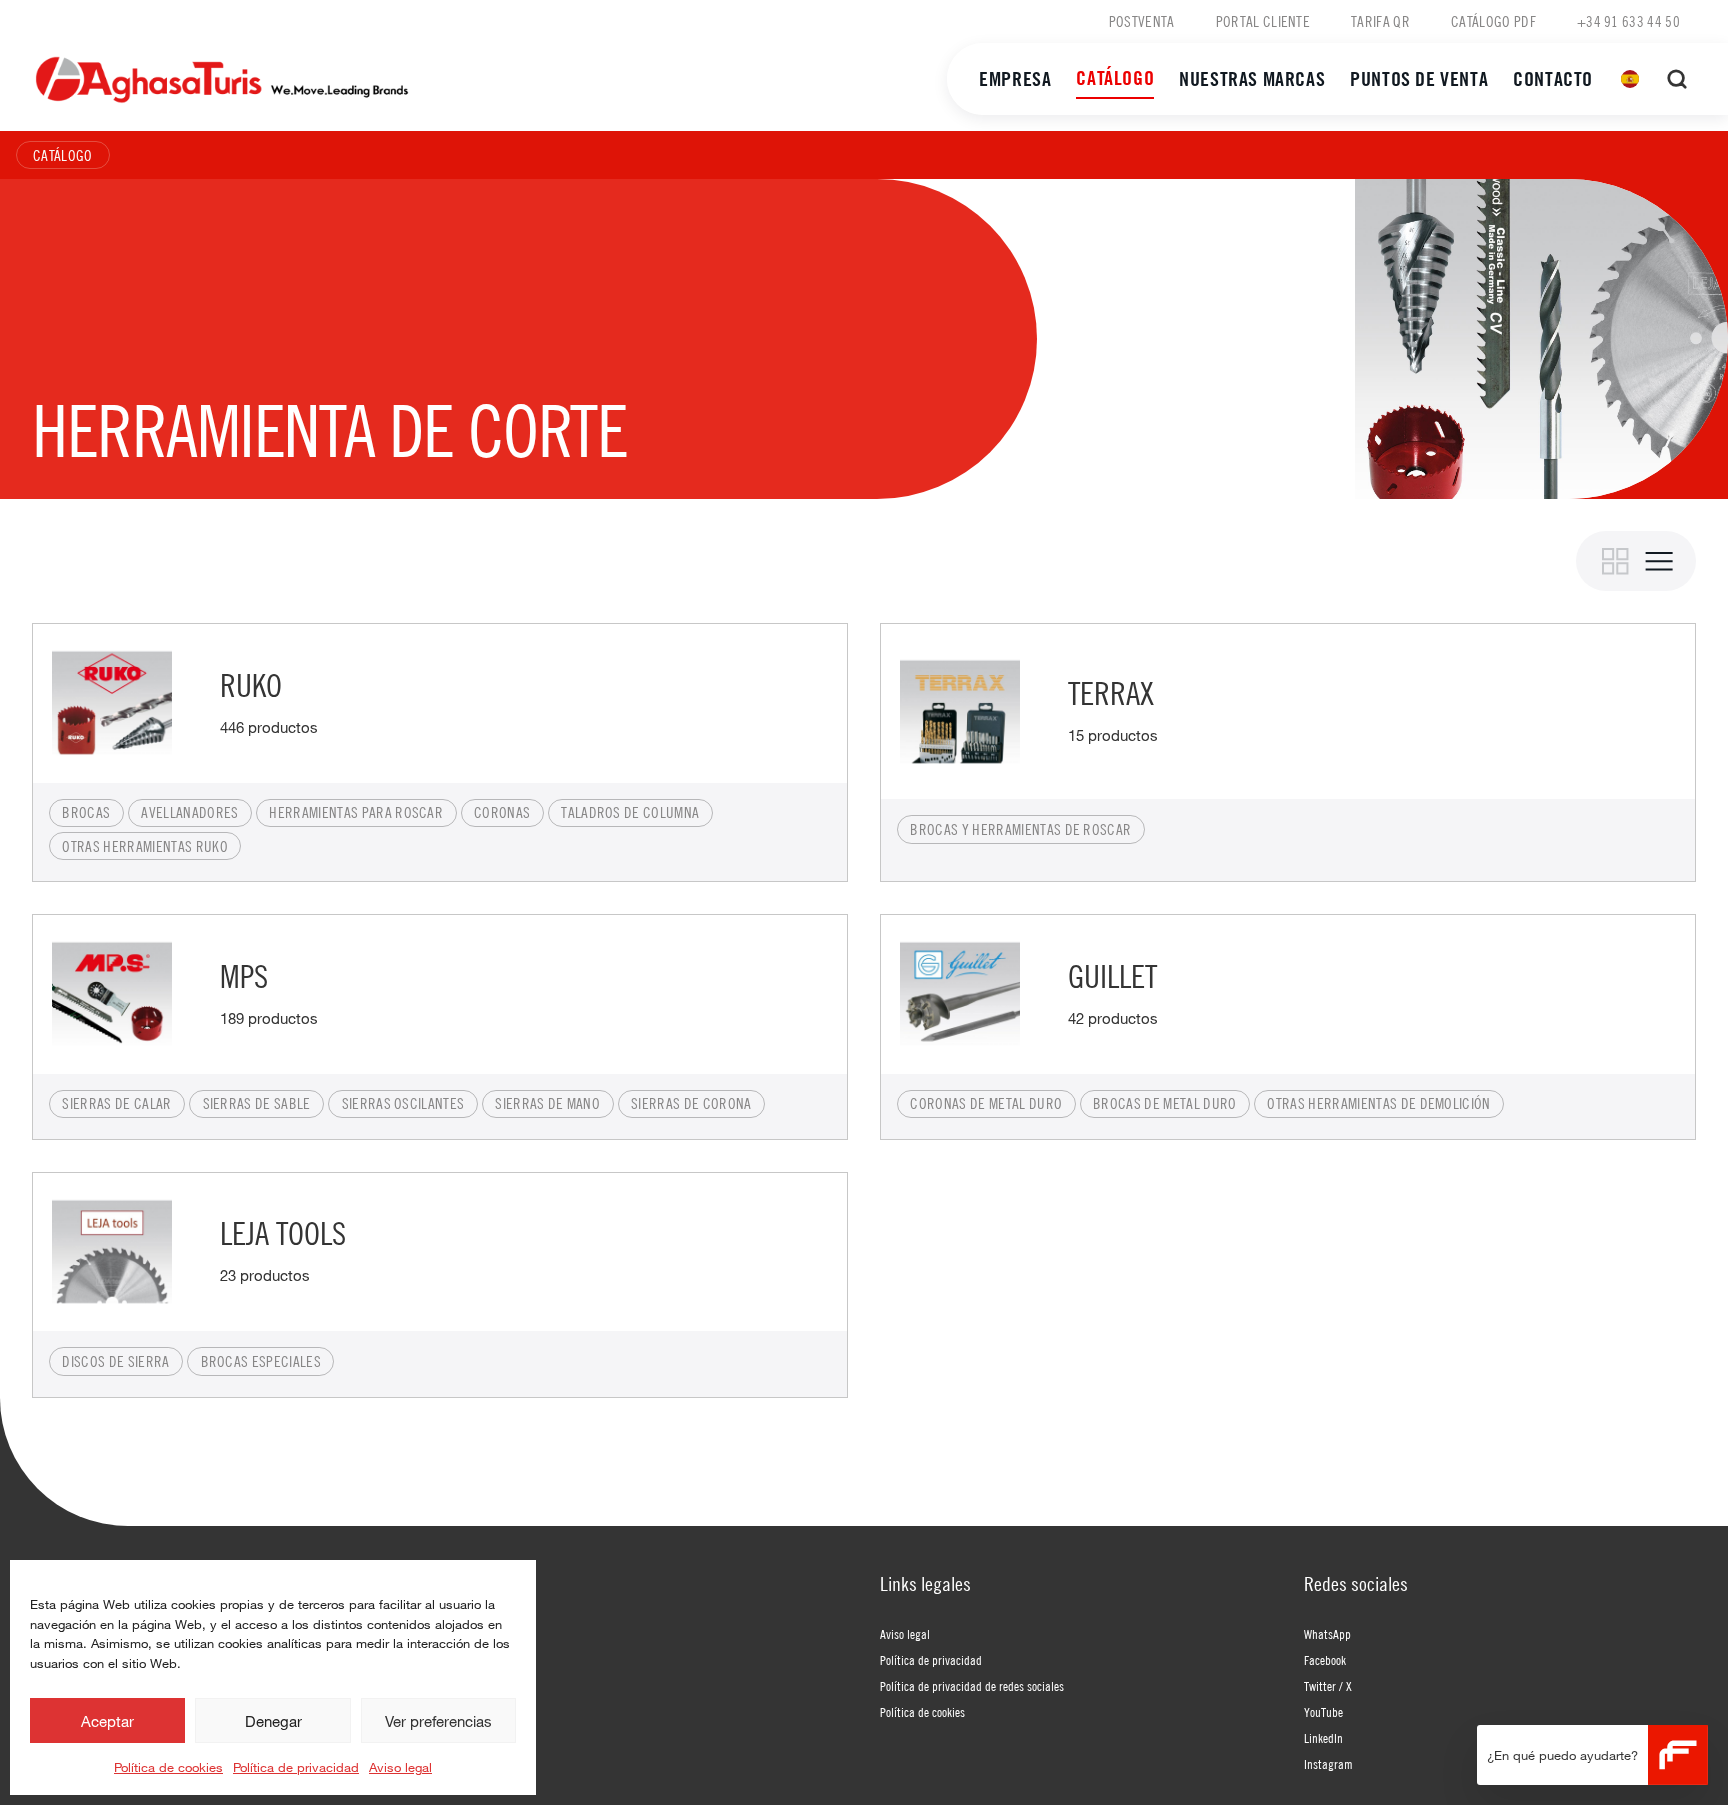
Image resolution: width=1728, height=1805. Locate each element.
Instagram (1328, 1764)
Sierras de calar (116, 1103)
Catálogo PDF (1493, 21)
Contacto (1553, 78)
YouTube (1323, 1712)
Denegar (273, 1721)
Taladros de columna (630, 812)
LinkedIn (1323, 1738)
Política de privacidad (296, 1767)
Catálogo (1115, 77)
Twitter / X (1328, 1686)
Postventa (1142, 21)
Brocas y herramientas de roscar (1020, 829)
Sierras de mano (547, 1103)
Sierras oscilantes (403, 1103)
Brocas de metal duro (1164, 1103)
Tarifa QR (1380, 21)
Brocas (86, 812)
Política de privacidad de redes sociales (972, 1686)
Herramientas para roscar (356, 812)
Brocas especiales (261, 1361)
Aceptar (107, 1721)
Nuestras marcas (1252, 78)
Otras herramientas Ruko (144, 846)
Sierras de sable (257, 1103)
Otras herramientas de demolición (1378, 1103)
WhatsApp (1327, 1634)
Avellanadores (189, 812)
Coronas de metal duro (986, 1103)
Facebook (1325, 1660)
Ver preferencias (438, 1721)
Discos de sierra (115, 1361)
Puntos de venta (1419, 78)
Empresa (1015, 78)
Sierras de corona (691, 1103)
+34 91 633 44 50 (1628, 21)
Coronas (502, 812)
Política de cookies (168, 1767)
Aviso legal (400, 1767)
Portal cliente (1263, 21)
